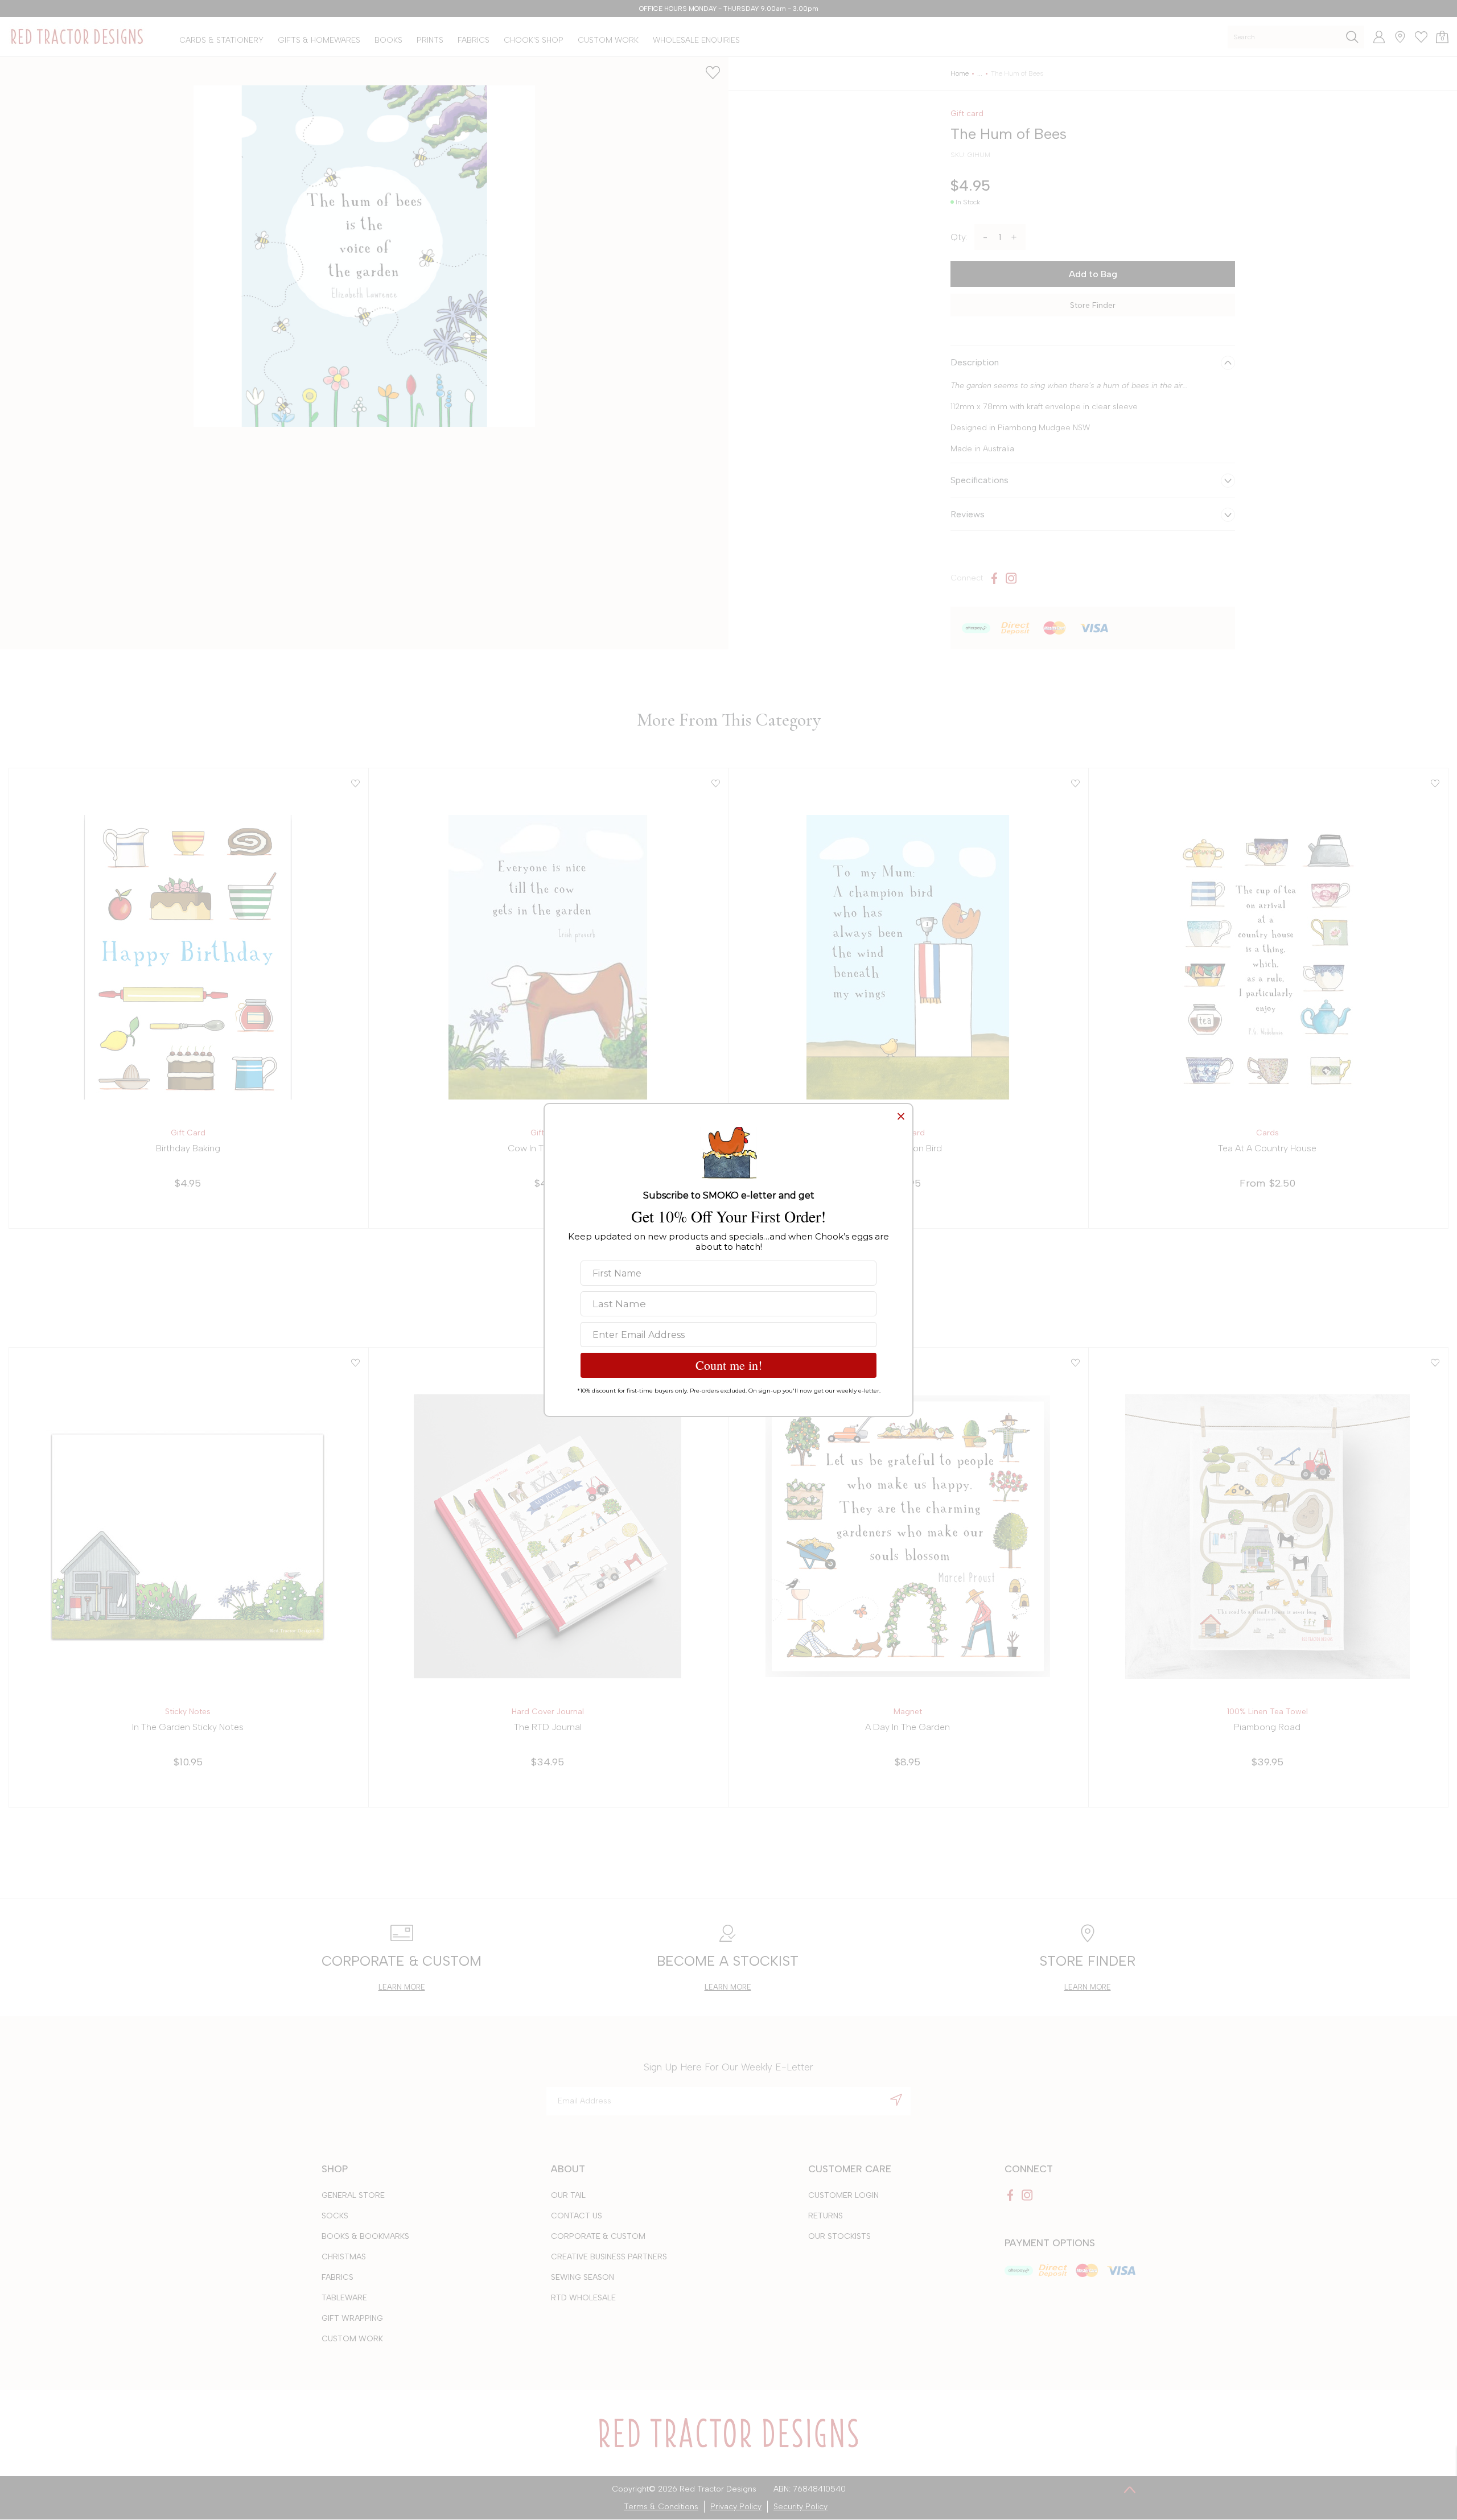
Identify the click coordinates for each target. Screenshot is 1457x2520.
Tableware (344, 2298)
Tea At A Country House (1267, 1148)
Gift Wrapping (352, 2318)
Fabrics (338, 2277)
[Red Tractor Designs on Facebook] (994, 578)
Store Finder (1093, 305)
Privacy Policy (736, 2507)
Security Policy (800, 2507)
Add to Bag (1093, 274)
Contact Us (577, 2216)
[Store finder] (1396, 37)
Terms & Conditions (661, 2507)
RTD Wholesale (583, 2298)
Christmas (344, 2257)
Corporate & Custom (598, 2236)
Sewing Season (583, 2277)
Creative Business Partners (609, 2257)
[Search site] (1352, 37)
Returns (826, 2216)
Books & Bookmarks (365, 2236)
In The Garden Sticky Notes (188, 1727)
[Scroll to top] (1130, 2489)
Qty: (959, 237)
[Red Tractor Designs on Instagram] (1011, 578)
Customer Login (843, 2195)
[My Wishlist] (1417, 37)
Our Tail (568, 2195)
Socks (335, 2216)
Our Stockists (839, 2236)
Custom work (352, 2339)
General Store (353, 2195)
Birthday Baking (188, 1148)
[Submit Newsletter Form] (896, 2099)
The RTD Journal (548, 1727)
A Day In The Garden (907, 1727)
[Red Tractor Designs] (77, 37)
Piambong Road (1267, 1727)
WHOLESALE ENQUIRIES (696, 40)
